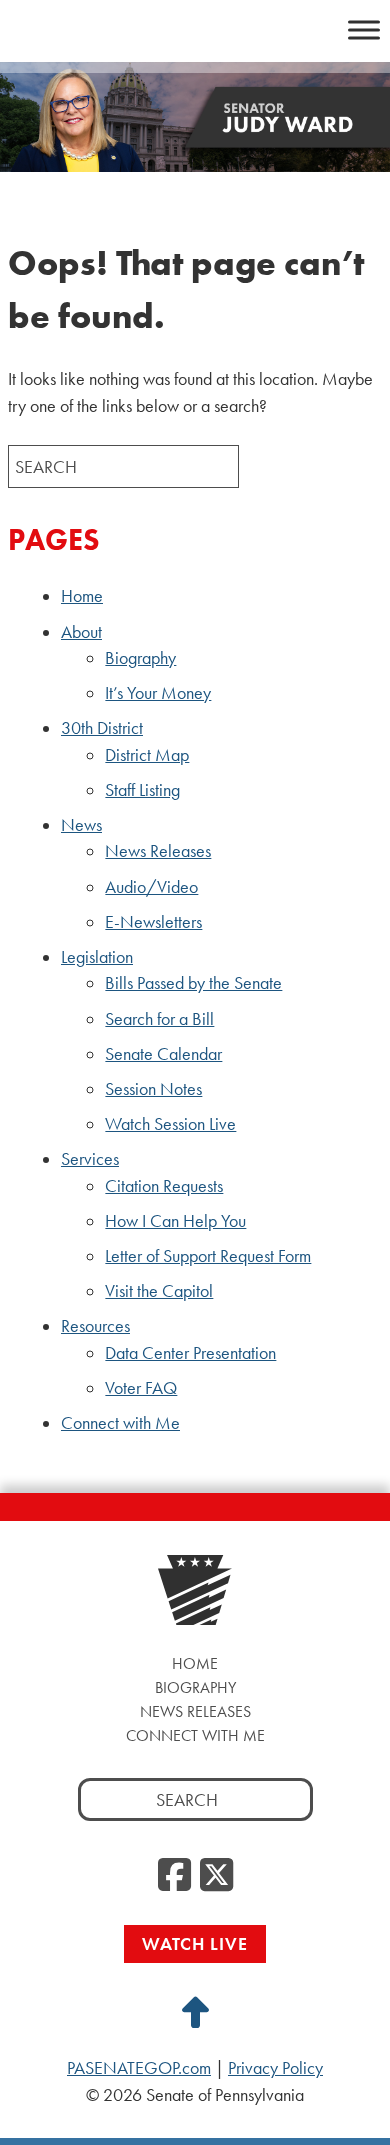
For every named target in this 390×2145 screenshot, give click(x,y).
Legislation (97, 957)
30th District (102, 728)
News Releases (158, 851)
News (81, 825)
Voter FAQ (141, 1388)
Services (90, 1159)
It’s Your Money (158, 693)
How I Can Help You (175, 1221)
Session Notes (153, 1089)
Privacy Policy (275, 2068)
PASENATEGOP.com (139, 2068)
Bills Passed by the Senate (193, 983)
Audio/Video (151, 887)
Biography (140, 658)
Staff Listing (142, 790)
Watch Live (195, 1943)
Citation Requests (164, 1186)
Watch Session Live (170, 1124)
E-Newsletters (153, 922)
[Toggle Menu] (364, 29)
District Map (147, 755)
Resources (95, 1326)
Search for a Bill (159, 1019)
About (81, 632)
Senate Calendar (163, 1054)
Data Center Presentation (190, 1353)
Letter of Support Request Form (208, 1256)
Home (82, 596)
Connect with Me (120, 1423)
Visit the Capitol (159, 1291)
